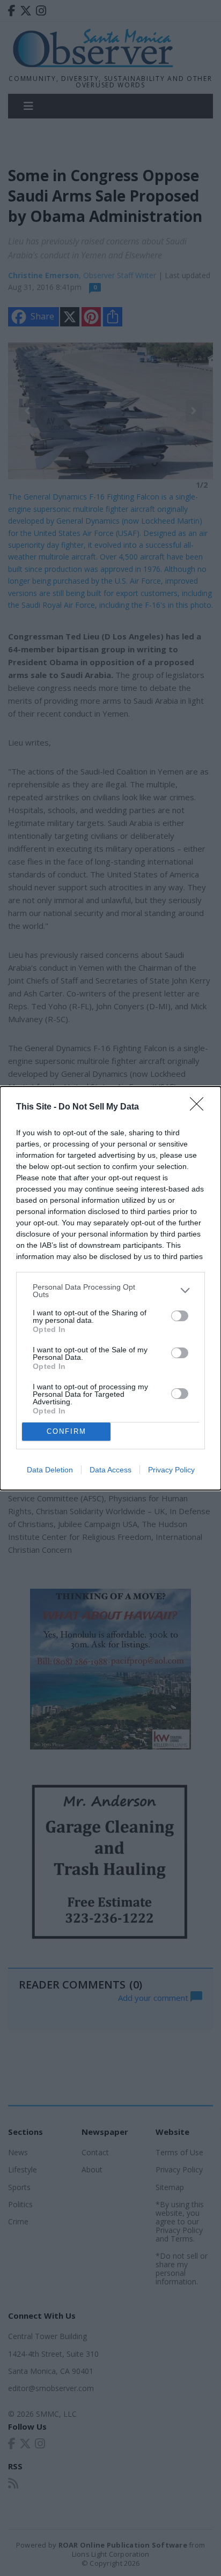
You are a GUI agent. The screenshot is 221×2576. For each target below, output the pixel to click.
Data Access (110, 1470)
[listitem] (110, 1291)
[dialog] (110, 1288)
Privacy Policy (171, 1470)
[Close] (200, 1107)
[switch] (180, 1316)
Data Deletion (50, 1470)
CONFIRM (67, 1431)
